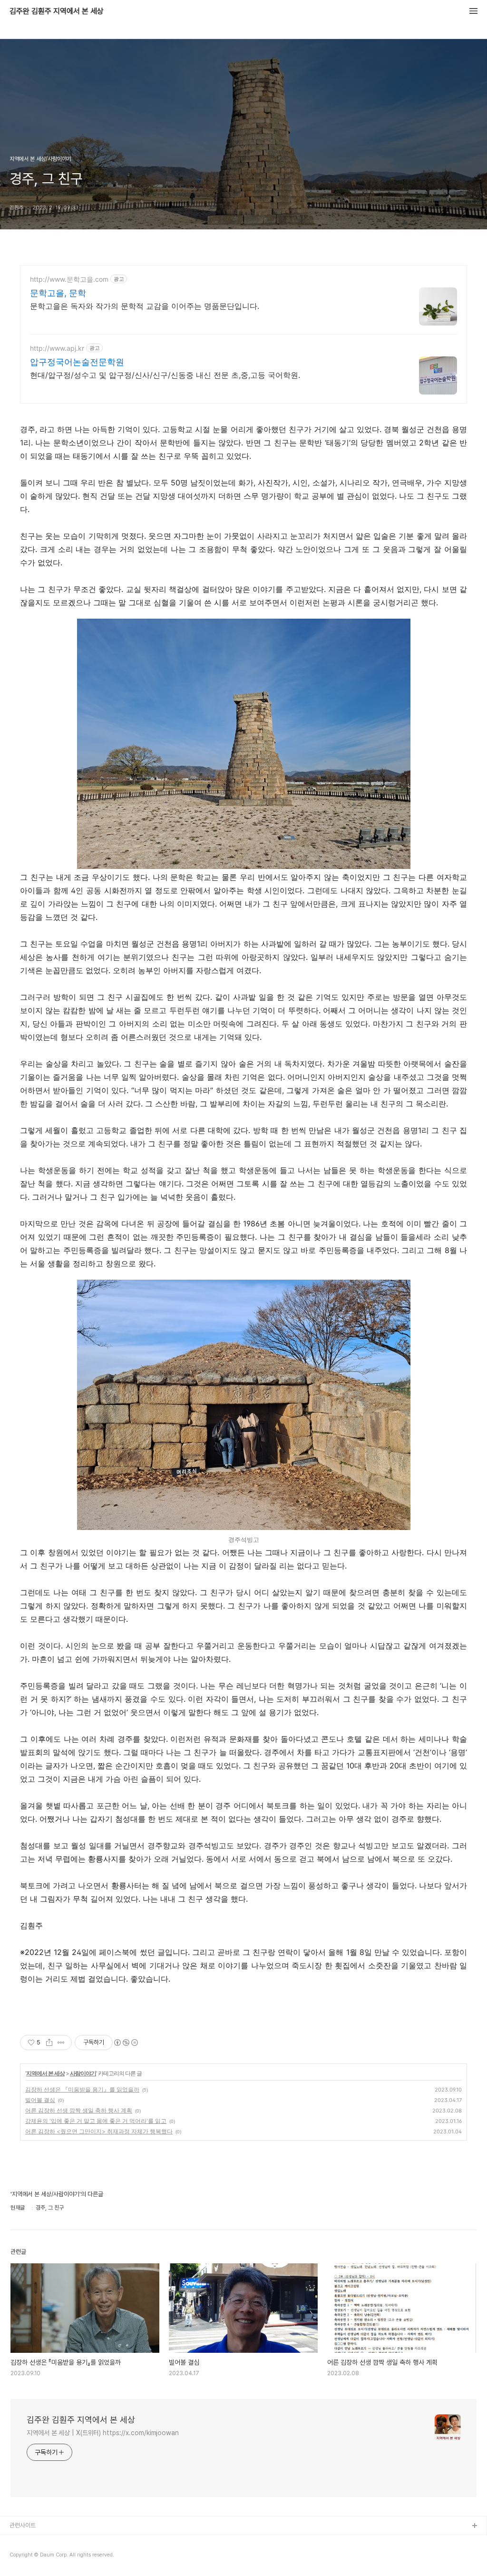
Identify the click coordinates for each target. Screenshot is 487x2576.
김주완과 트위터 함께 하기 (41, 2541)
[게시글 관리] (61, 2043)
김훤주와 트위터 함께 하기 (41, 2557)
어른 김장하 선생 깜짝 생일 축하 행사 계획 (79, 2110)
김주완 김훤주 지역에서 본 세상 (57, 11)
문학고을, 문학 (58, 293)
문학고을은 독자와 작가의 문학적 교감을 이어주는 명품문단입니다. (145, 306)
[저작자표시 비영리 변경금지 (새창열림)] (126, 2043)
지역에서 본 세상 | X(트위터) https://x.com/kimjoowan (103, 2433)
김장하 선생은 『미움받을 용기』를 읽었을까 (82, 2089)
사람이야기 (83, 2073)
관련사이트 (23, 2525)
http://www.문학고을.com (69, 279)
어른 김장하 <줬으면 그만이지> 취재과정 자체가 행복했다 (99, 2131)
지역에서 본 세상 (45, 2073)
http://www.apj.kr (57, 348)
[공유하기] (49, 2043)
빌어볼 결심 (40, 2100)
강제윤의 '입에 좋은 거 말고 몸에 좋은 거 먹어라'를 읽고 (96, 2121)
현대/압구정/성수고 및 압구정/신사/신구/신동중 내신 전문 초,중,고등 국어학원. (165, 375)
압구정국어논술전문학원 (77, 362)
